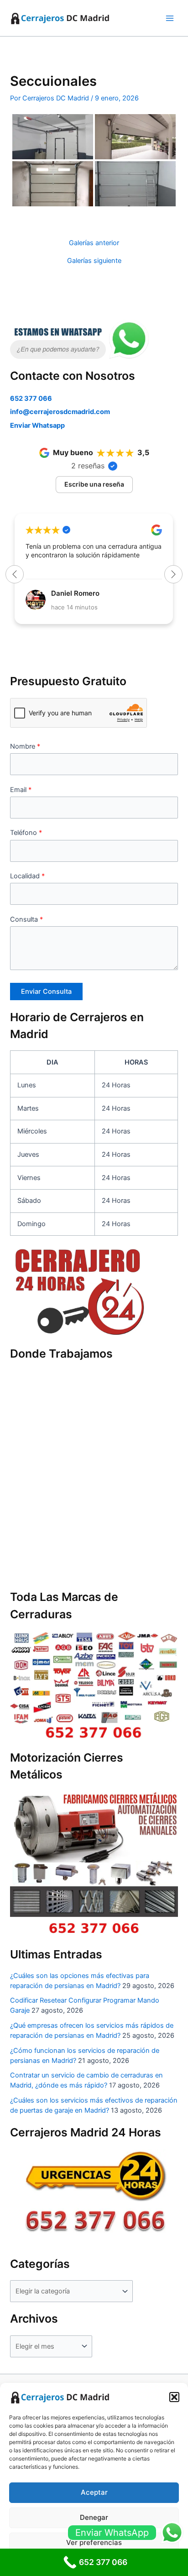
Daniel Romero (75, 593)
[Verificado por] (113, 466)
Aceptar (94, 2492)
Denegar (94, 2517)
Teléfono (26, 833)
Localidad (27, 876)
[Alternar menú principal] (170, 18)
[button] (174, 2397)
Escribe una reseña (94, 484)
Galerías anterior (94, 243)
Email (21, 790)
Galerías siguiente (94, 261)
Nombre (25, 746)
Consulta (26, 919)
